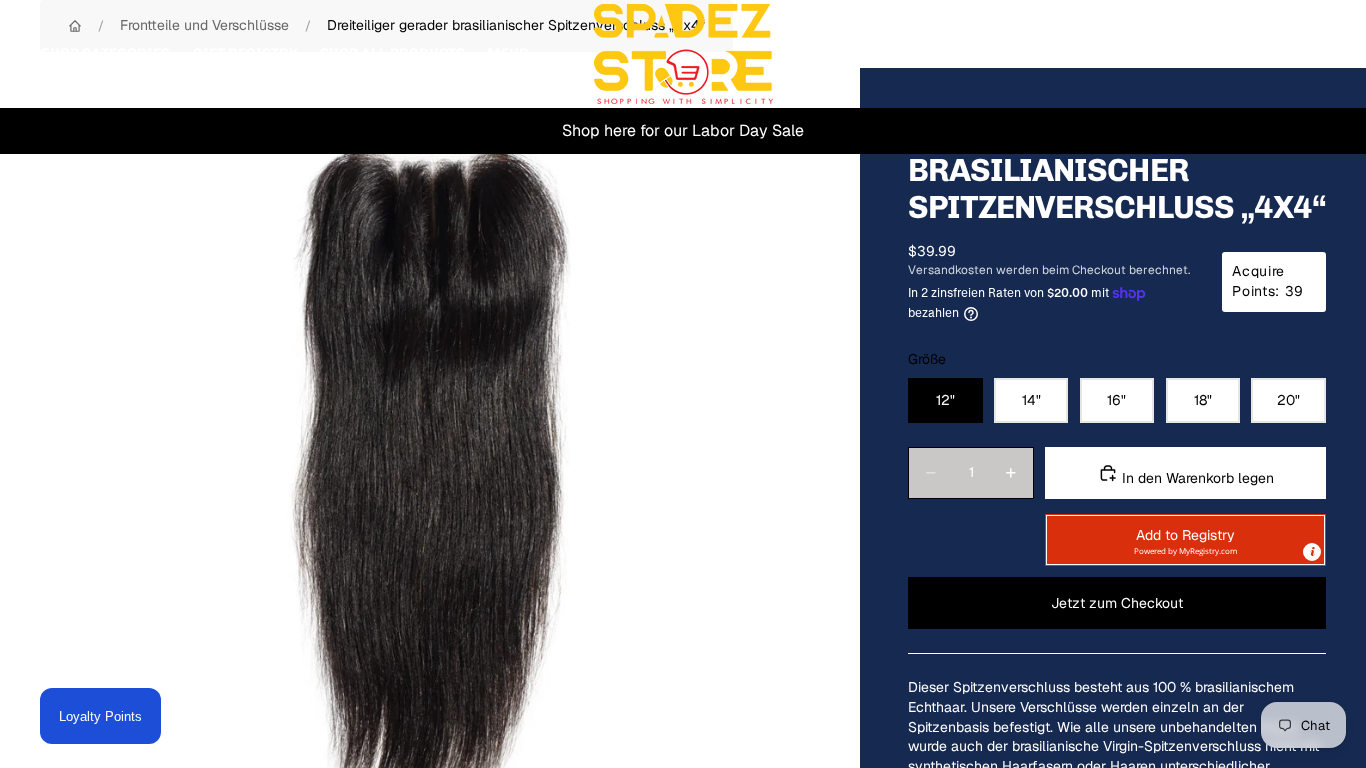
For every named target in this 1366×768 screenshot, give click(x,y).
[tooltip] (1312, 552)
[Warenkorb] (1304, 54)
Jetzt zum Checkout (1117, 603)
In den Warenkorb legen (1196, 478)
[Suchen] (1218, 54)
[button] (1185, 540)
